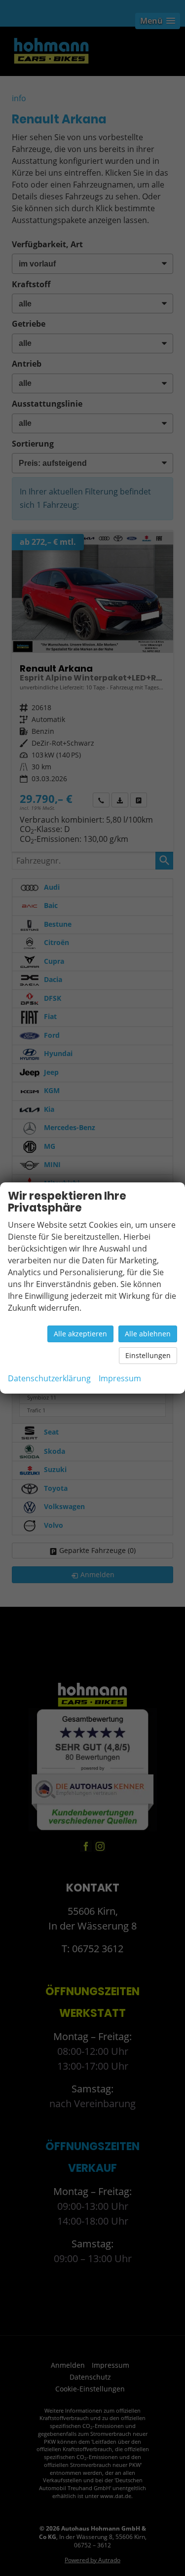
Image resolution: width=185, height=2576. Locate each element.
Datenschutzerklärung (49, 1378)
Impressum (120, 1378)
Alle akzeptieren (80, 1334)
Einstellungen (148, 1355)
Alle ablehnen (148, 1334)
